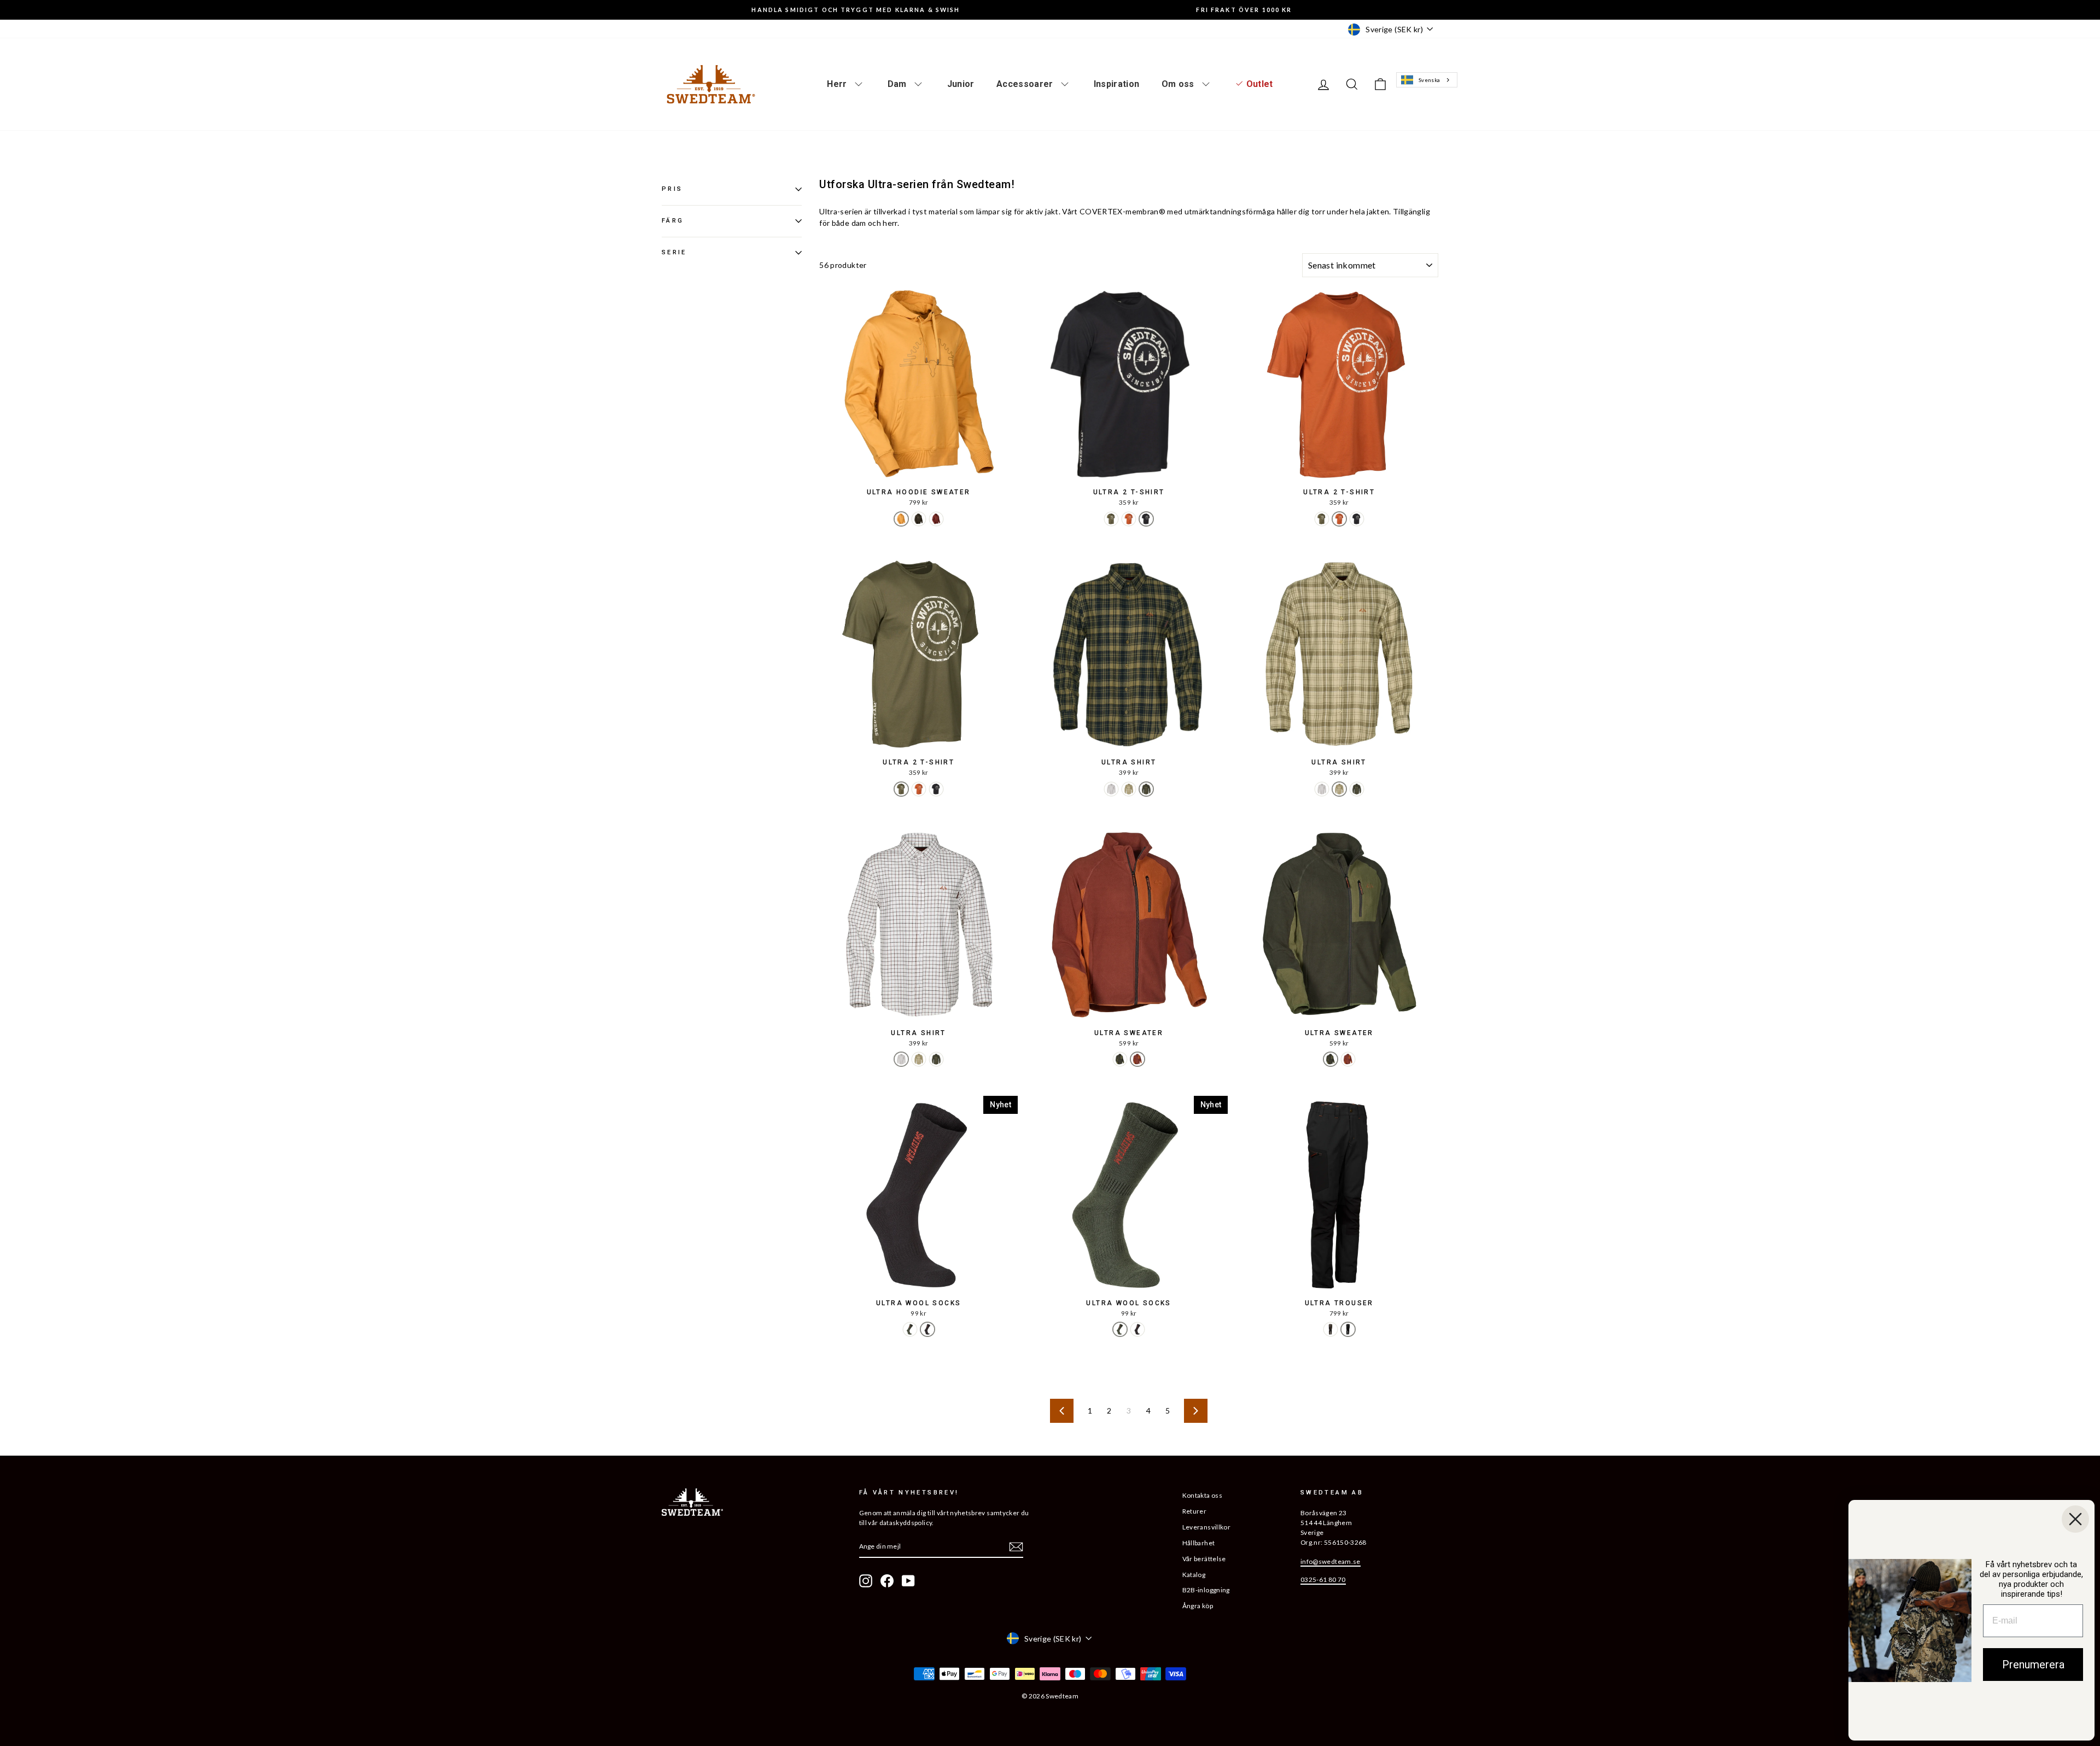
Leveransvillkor (1206, 1527)
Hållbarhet (1199, 1543)
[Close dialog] (2075, 1519)
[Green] (1146, 789)
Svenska (1429, 80)
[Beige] (1129, 789)
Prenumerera (2033, 1665)
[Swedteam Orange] (1129, 519)
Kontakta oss (1202, 1495)
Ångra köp (1198, 1606)
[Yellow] (901, 519)
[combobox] (1427, 80)
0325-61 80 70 (1323, 1579)
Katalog (1194, 1575)
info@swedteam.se (1331, 1561)
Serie (674, 252)
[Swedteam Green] (919, 519)
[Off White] (1111, 789)
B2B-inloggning (1206, 1590)
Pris (672, 189)
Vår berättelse (1204, 1559)
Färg (673, 221)
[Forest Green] (1111, 519)
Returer (1194, 1511)
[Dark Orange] (936, 519)
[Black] (1146, 519)
